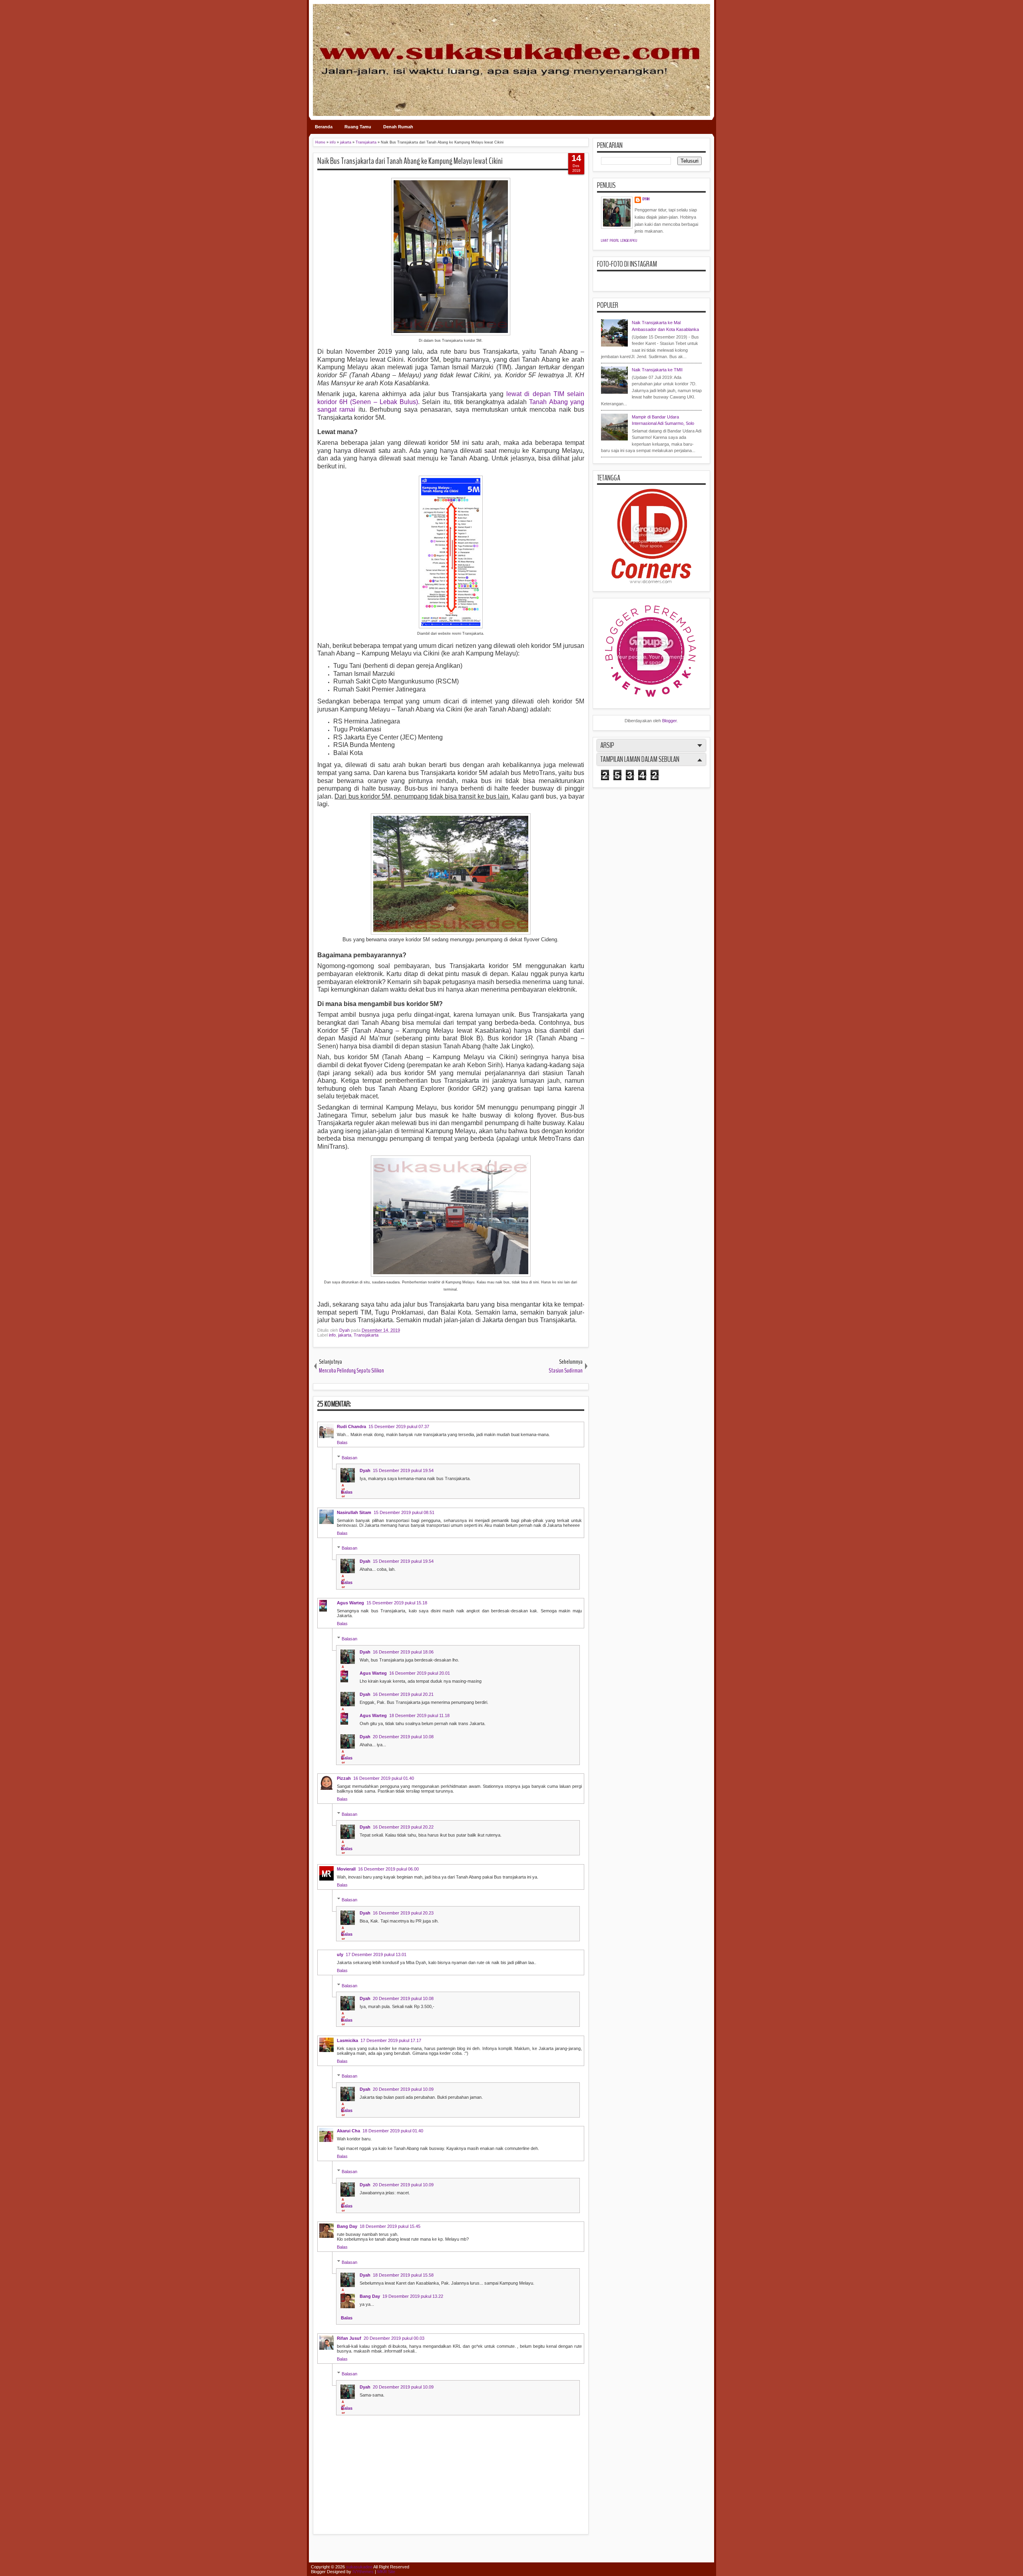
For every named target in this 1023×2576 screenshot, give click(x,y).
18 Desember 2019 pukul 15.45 (390, 2226)
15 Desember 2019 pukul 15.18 (397, 1603)
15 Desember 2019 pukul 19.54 (403, 1470)
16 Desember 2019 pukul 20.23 (403, 1913)
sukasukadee (359, 2567)
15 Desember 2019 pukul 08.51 (404, 1512)
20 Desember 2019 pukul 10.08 (403, 1737)
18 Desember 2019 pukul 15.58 (403, 2275)
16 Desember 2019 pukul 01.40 (384, 1778)
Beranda (324, 127)
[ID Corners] (651, 582)
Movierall (346, 1869)
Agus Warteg (350, 1603)
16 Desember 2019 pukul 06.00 (388, 1869)
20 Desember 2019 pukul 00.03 (394, 2338)
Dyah (345, 1330)
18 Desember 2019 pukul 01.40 (393, 2131)
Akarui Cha (348, 2131)
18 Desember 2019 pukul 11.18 (419, 1715)
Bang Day (347, 2226)
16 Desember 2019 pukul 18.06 (403, 1652)
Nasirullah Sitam (354, 1512)
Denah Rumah (398, 127)
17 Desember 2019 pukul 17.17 (391, 2040)
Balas (342, 1442)
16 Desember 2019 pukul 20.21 (403, 1694)
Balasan (349, 1457)
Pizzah (344, 1778)
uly (340, 1954)
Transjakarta (366, 1335)
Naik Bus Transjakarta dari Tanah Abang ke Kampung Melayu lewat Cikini (410, 161)
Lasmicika (347, 2040)
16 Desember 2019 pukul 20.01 (420, 1673)
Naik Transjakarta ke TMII (657, 370)
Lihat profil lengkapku (619, 241)
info (332, 1335)
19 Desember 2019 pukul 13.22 (413, 2296)
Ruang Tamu (358, 127)
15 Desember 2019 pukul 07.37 (399, 1426)
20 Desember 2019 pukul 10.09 (403, 2089)
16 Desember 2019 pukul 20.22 (403, 1827)
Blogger (669, 721)
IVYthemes (363, 2572)
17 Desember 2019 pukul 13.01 (376, 1954)
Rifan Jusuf (349, 2338)
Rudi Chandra (351, 1426)
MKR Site (386, 2572)
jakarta (345, 1335)
